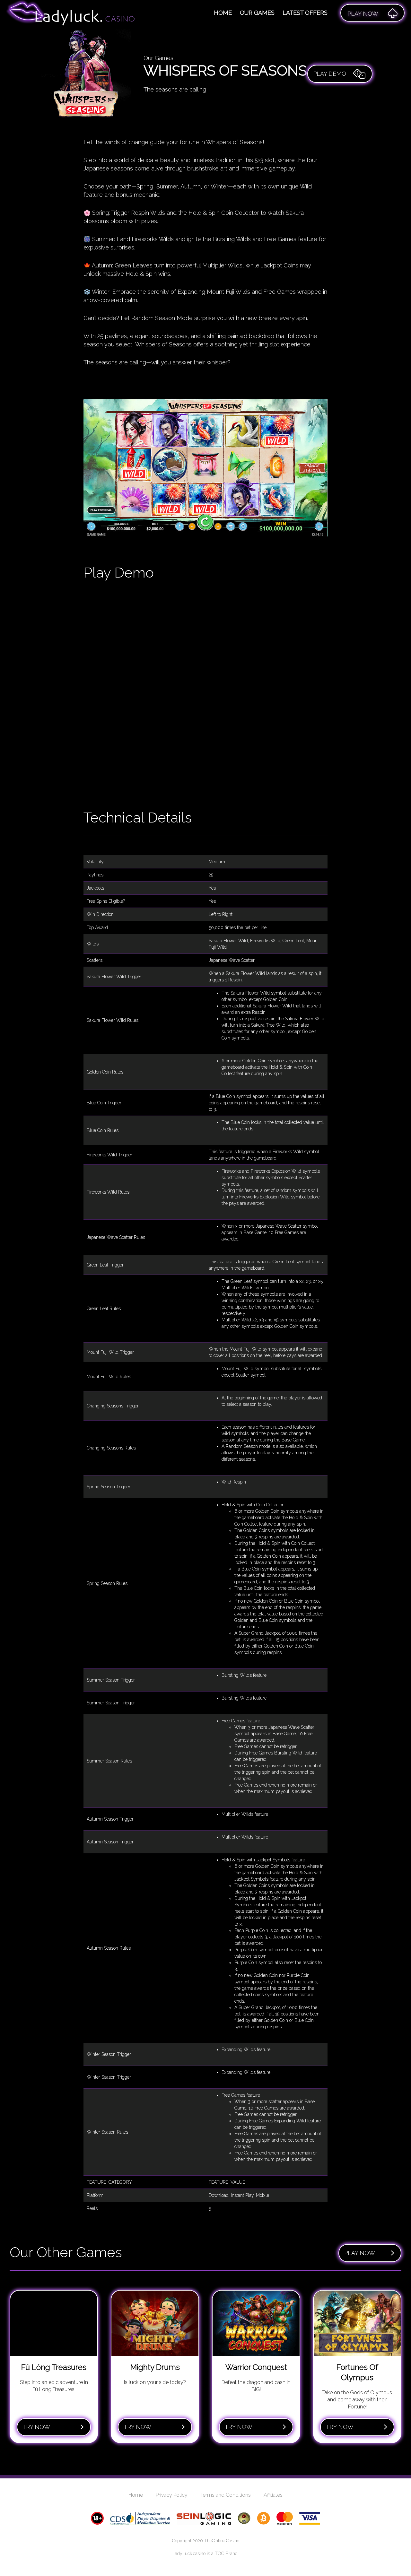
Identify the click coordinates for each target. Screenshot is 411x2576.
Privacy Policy (172, 2495)
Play (363, 14)
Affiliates (273, 2495)
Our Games (257, 13)
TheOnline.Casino (222, 2541)
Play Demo (330, 74)
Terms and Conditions (226, 2495)
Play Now (360, 2253)
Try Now (36, 2427)
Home (223, 13)
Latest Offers (305, 13)
